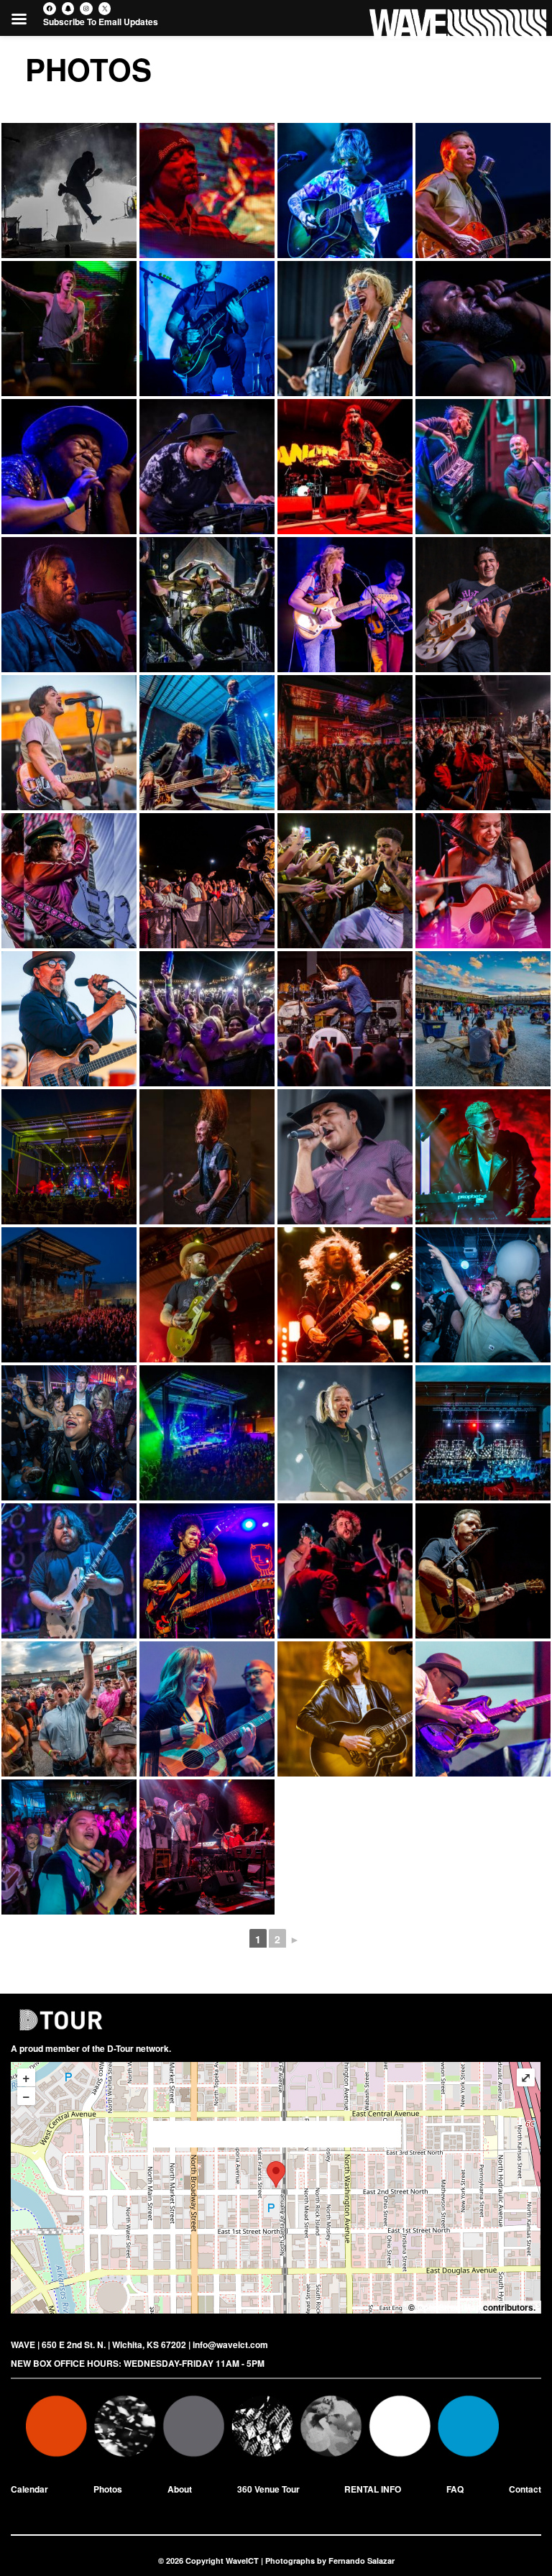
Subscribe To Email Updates (101, 22)
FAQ (455, 2489)
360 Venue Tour (268, 2489)
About (180, 2489)
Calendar (29, 2489)
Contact (525, 2489)
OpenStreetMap (449, 2307)
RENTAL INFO (373, 2489)
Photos (108, 2489)
